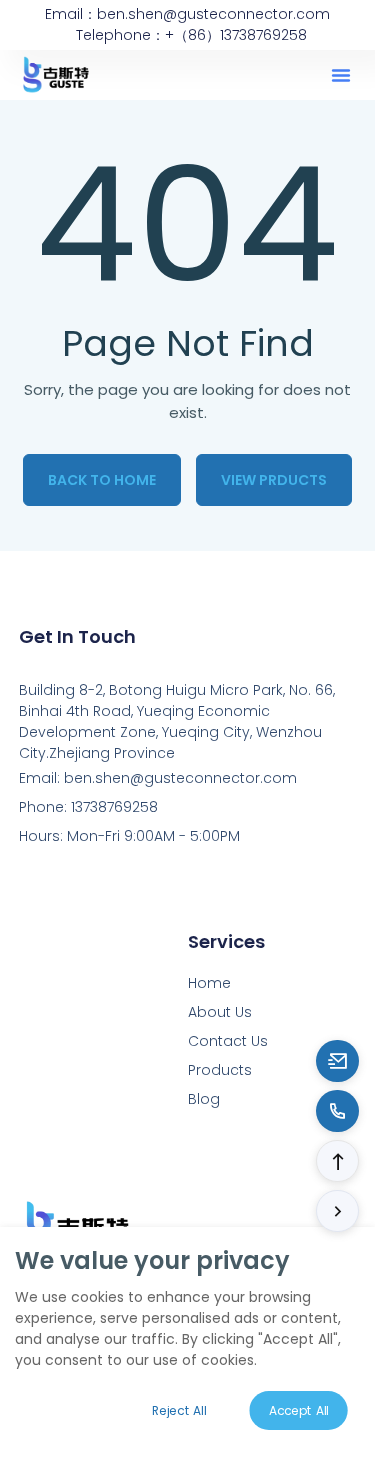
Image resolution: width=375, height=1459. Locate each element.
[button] (341, 75)
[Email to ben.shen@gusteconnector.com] (337, 1061)
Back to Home (102, 480)
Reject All (179, 1410)
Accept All (299, 1410)
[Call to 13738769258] (337, 1111)
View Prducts (274, 480)
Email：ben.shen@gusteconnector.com (187, 14)
